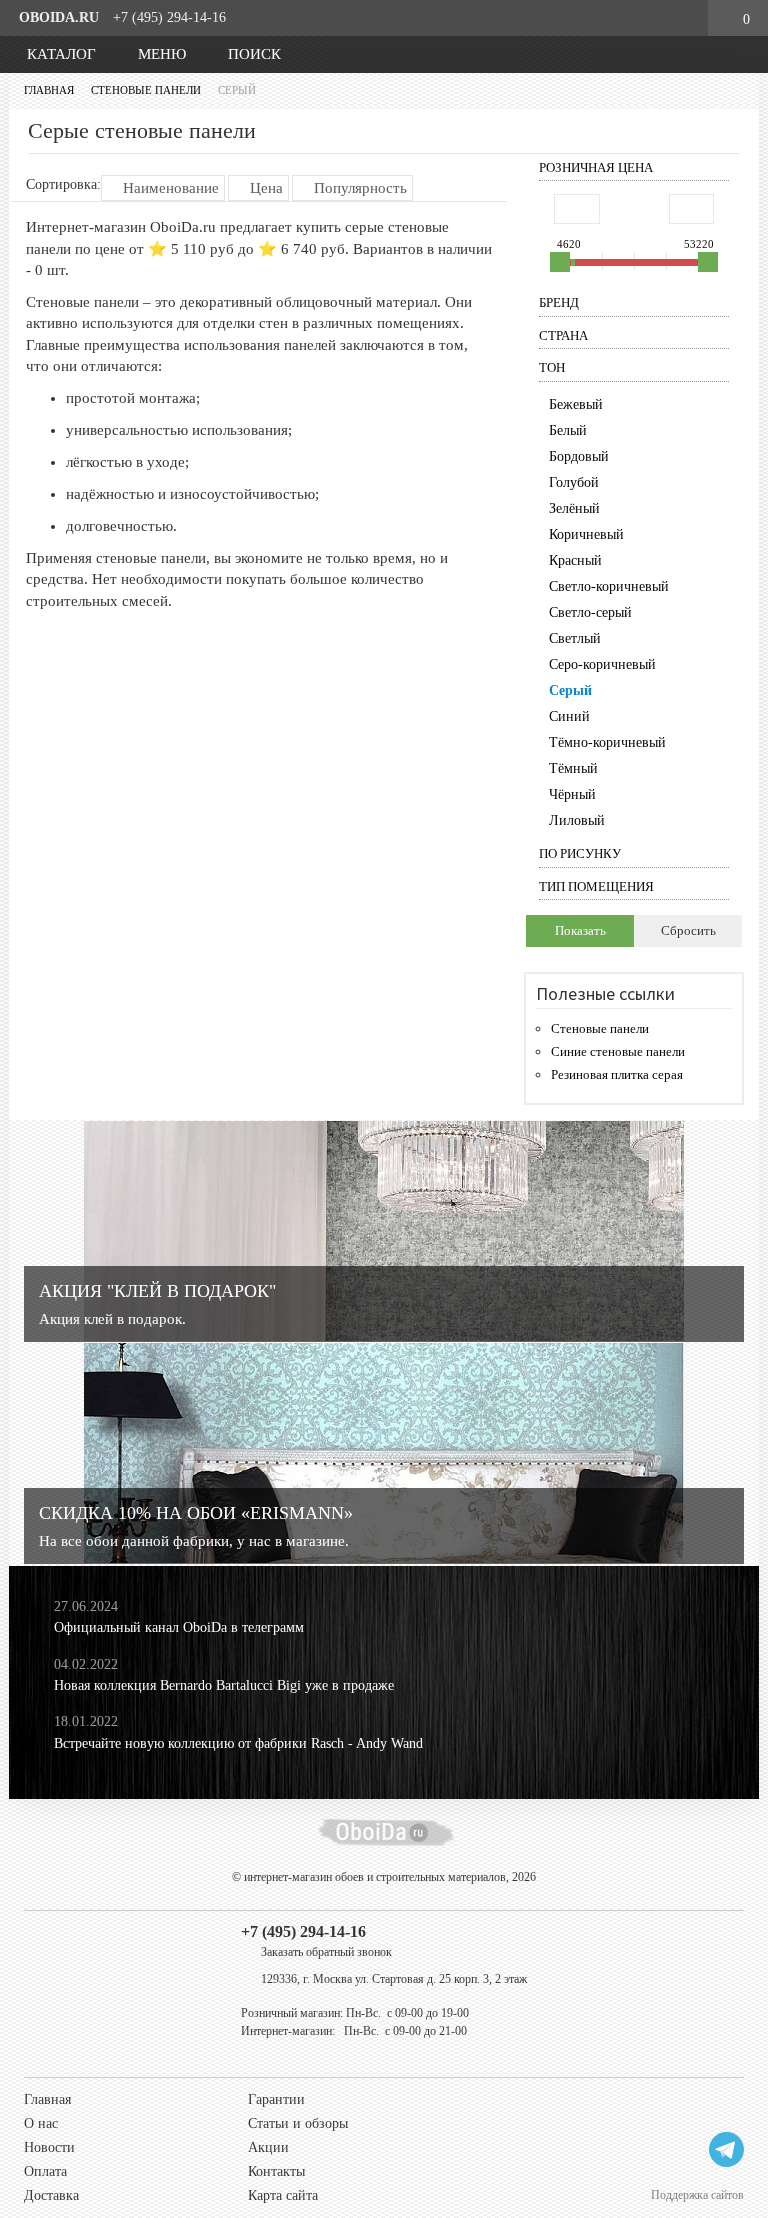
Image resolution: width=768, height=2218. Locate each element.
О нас (41, 2123)
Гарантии (276, 2099)
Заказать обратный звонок (326, 1952)
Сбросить (688, 930)
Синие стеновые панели (618, 1051)
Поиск (252, 54)
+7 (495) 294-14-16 (169, 17)
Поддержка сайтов (697, 2194)
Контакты (276, 2171)
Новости (49, 2147)
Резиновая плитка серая (617, 1074)
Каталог (59, 54)
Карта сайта (283, 2195)
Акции (268, 2147)
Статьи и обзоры (298, 2123)
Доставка (51, 2195)
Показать (580, 930)
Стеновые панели (600, 1028)
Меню (160, 54)
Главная (47, 2099)
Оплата (45, 2171)
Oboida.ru (59, 17)
